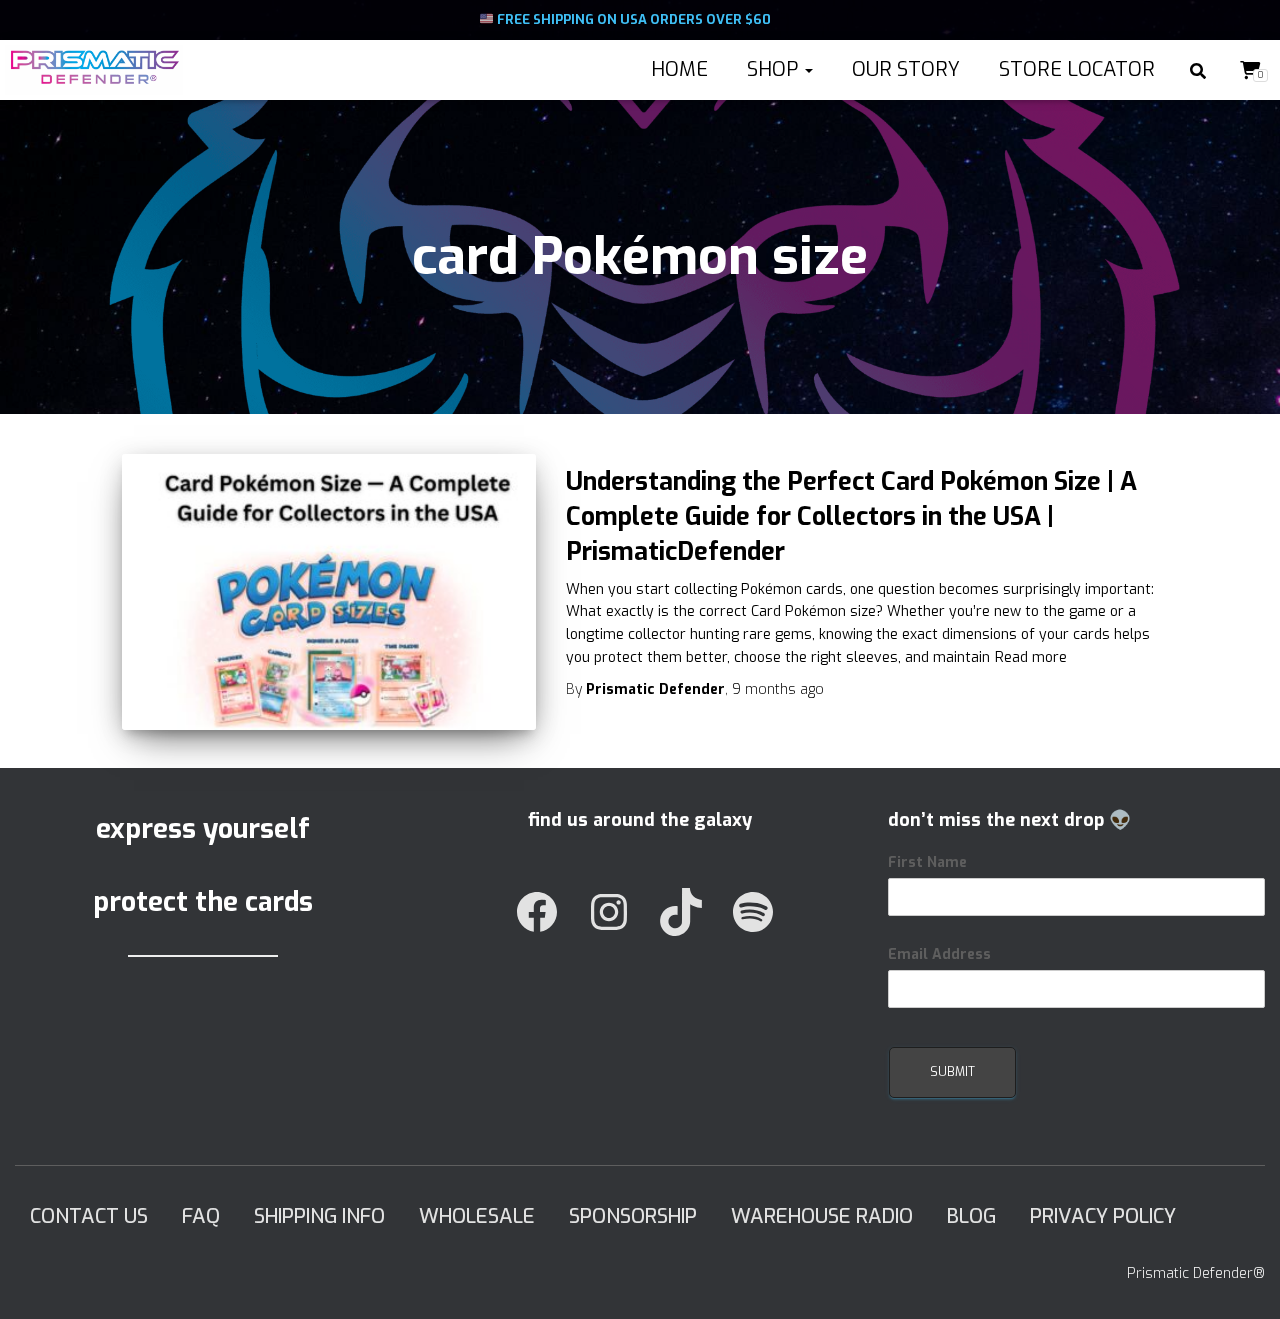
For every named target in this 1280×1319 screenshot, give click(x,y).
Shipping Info (319, 1216)
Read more (1031, 657)
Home (677, 69)
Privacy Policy (1103, 1216)
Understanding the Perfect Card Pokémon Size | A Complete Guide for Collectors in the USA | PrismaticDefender (851, 516)
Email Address (939, 954)
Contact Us (89, 1216)
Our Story (903, 69)
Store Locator (1074, 69)
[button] (808, 69)
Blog (971, 1216)
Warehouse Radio (822, 1216)
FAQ (201, 1216)
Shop (772, 69)
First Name (927, 862)
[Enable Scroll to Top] (1240, 1279)
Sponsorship (633, 1216)
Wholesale (477, 1216)
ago (778, 689)
